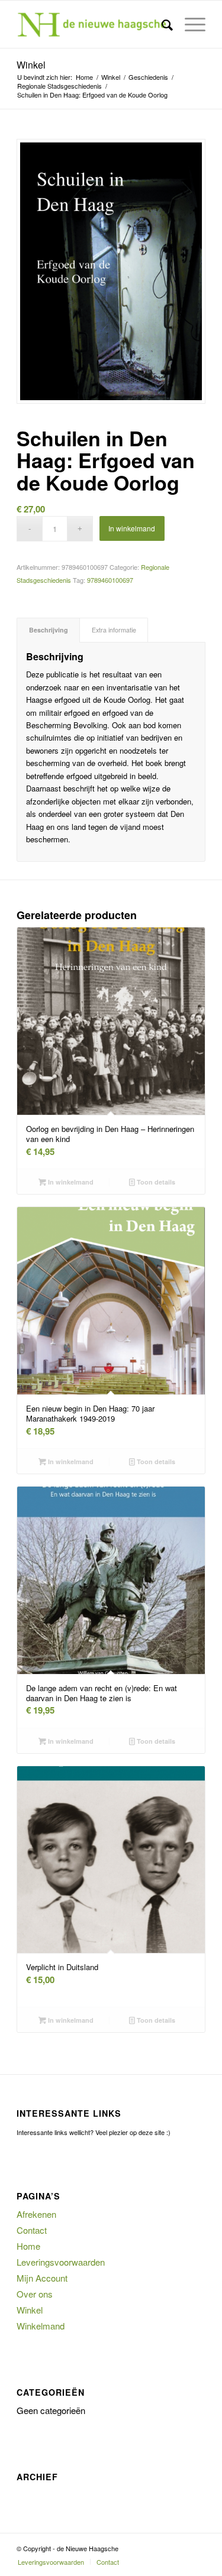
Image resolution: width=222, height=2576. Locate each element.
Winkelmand (41, 2326)
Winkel (31, 65)
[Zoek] (161, 24)
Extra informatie (114, 630)
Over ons (35, 2294)
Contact (32, 2230)
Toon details (155, 1182)
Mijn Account (42, 2278)
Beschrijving (49, 630)
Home (28, 2246)
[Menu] (189, 24)
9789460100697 (110, 580)
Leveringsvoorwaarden (61, 2262)
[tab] (48, 630)
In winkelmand (132, 528)
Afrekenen (36, 2214)
